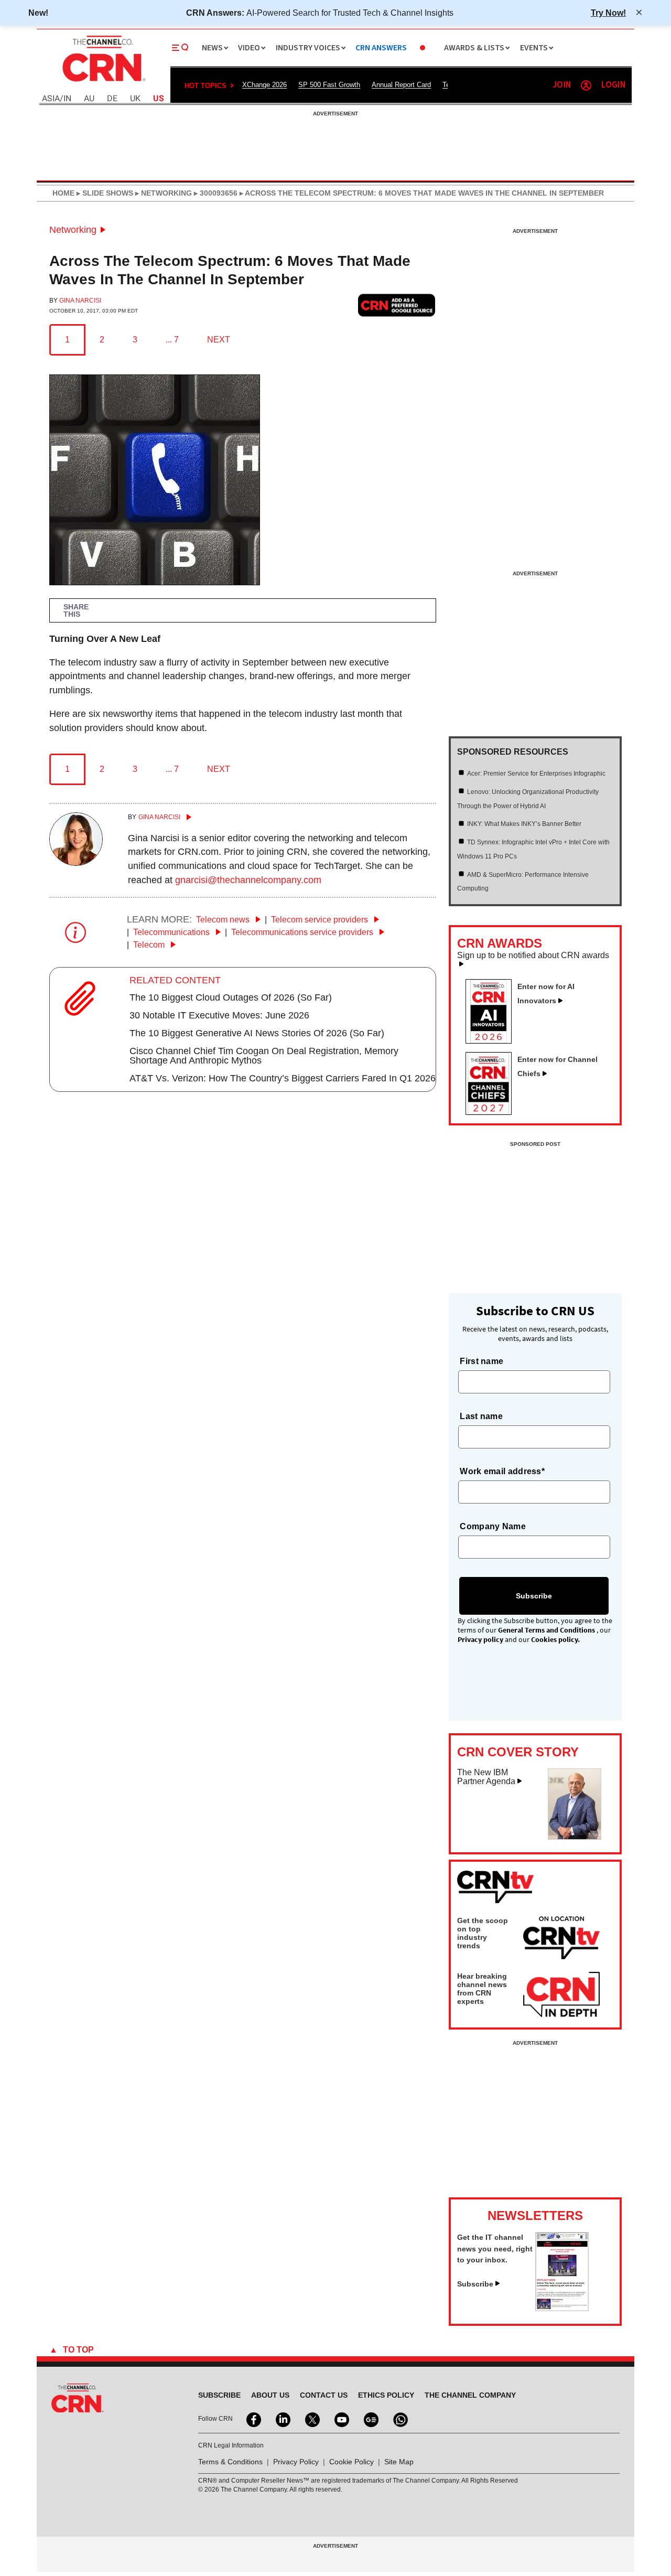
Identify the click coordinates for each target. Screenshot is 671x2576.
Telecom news (224, 920)
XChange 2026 (264, 85)
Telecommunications (172, 932)
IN (67, 99)
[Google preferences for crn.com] (397, 305)
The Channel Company (470, 2395)
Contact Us (324, 2395)
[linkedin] (282, 2419)
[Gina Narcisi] (76, 863)
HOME (63, 193)
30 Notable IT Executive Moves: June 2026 (219, 1015)
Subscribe (475, 2284)
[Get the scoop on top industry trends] (561, 1939)
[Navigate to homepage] (103, 83)
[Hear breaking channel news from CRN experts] (561, 1995)
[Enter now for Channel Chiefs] (493, 1112)
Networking (73, 230)
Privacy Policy (296, 2462)
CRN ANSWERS (381, 48)
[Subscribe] (562, 2308)
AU (89, 99)
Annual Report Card (401, 85)
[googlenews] (370, 2419)
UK (135, 99)
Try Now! (608, 13)
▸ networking (163, 193)
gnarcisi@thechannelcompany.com (248, 880)
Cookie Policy (351, 2462)
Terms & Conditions (230, 2462)
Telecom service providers (321, 920)
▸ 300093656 (215, 193)
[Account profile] (586, 85)
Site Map (399, 2462)
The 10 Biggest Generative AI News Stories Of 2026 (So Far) (257, 1033)
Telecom (150, 945)
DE (112, 99)
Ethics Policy (386, 2395)
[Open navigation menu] (180, 48)
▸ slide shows (104, 193)
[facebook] (253, 2419)
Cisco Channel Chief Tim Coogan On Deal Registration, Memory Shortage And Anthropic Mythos (264, 1056)
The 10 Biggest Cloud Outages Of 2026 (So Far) (231, 997)
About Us (270, 2395)
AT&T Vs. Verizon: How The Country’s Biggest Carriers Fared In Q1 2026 (283, 1078)
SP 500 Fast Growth (329, 85)
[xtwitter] (311, 2419)
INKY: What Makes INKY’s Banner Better (524, 824)
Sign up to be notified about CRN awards (533, 956)
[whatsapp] (399, 2419)
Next (219, 340)
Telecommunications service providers (303, 932)
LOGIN (613, 85)
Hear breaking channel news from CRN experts (482, 1989)
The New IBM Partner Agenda (486, 1777)
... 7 (172, 340)
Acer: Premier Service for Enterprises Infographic (536, 774)
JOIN (562, 85)
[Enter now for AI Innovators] (493, 1040)
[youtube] (341, 2419)
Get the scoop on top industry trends (483, 1933)
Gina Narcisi (80, 300)
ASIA (51, 99)
